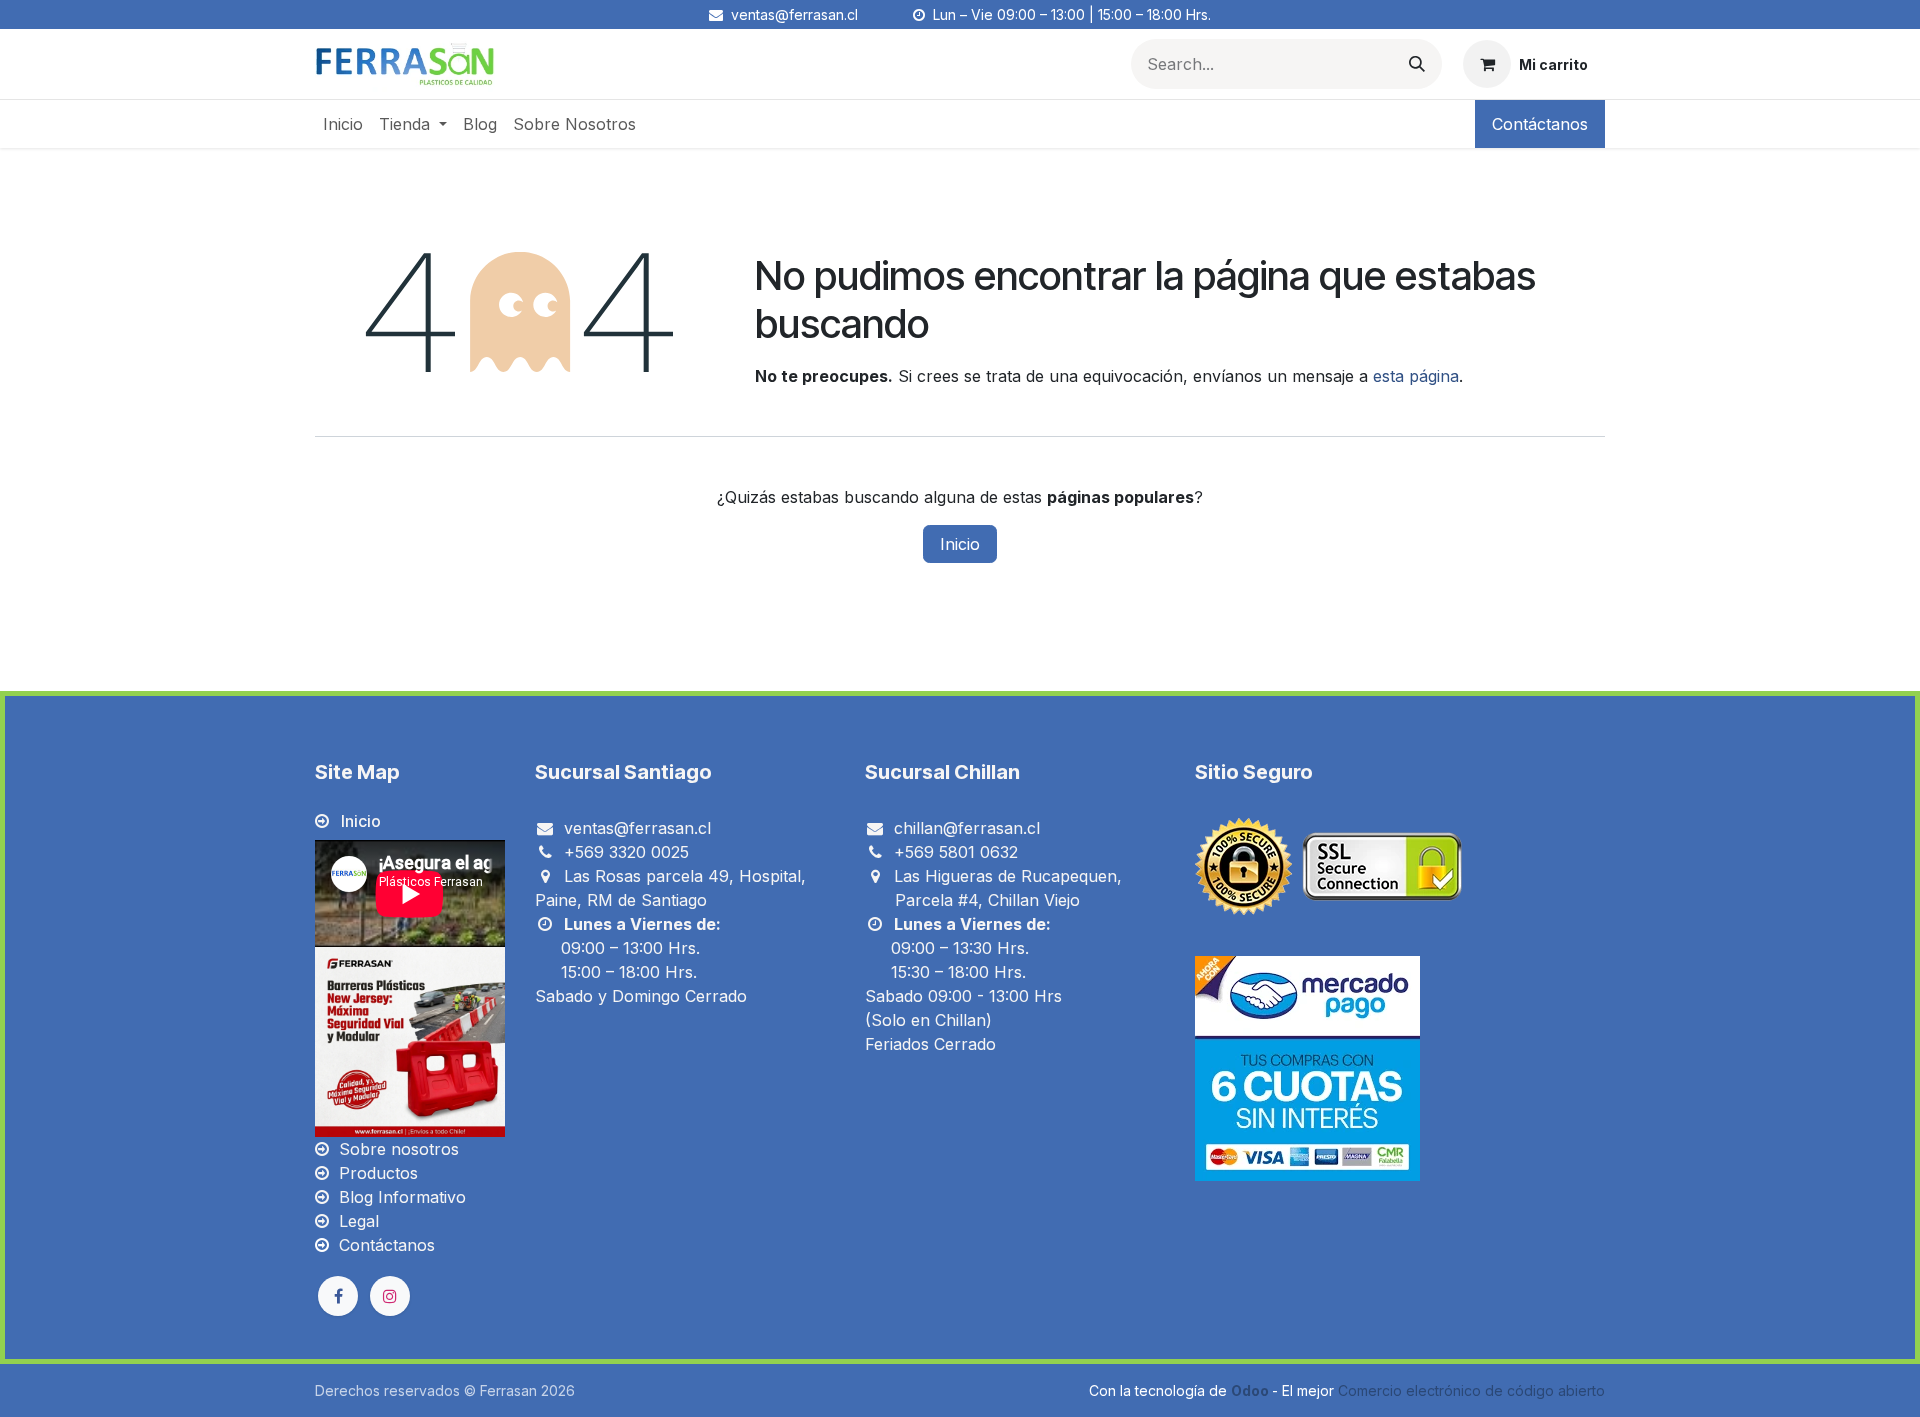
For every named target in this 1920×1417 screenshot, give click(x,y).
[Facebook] (338, 1296)
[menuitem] (343, 124)
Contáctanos (1540, 124)
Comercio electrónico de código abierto (1471, 1390)
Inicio (960, 544)
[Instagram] (390, 1296)
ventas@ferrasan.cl (637, 828)
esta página (1416, 376)
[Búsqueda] (1417, 64)
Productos (378, 1173)
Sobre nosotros (399, 1149)
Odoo (1251, 1390)
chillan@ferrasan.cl (967, 828)
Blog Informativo (402, 1197)
